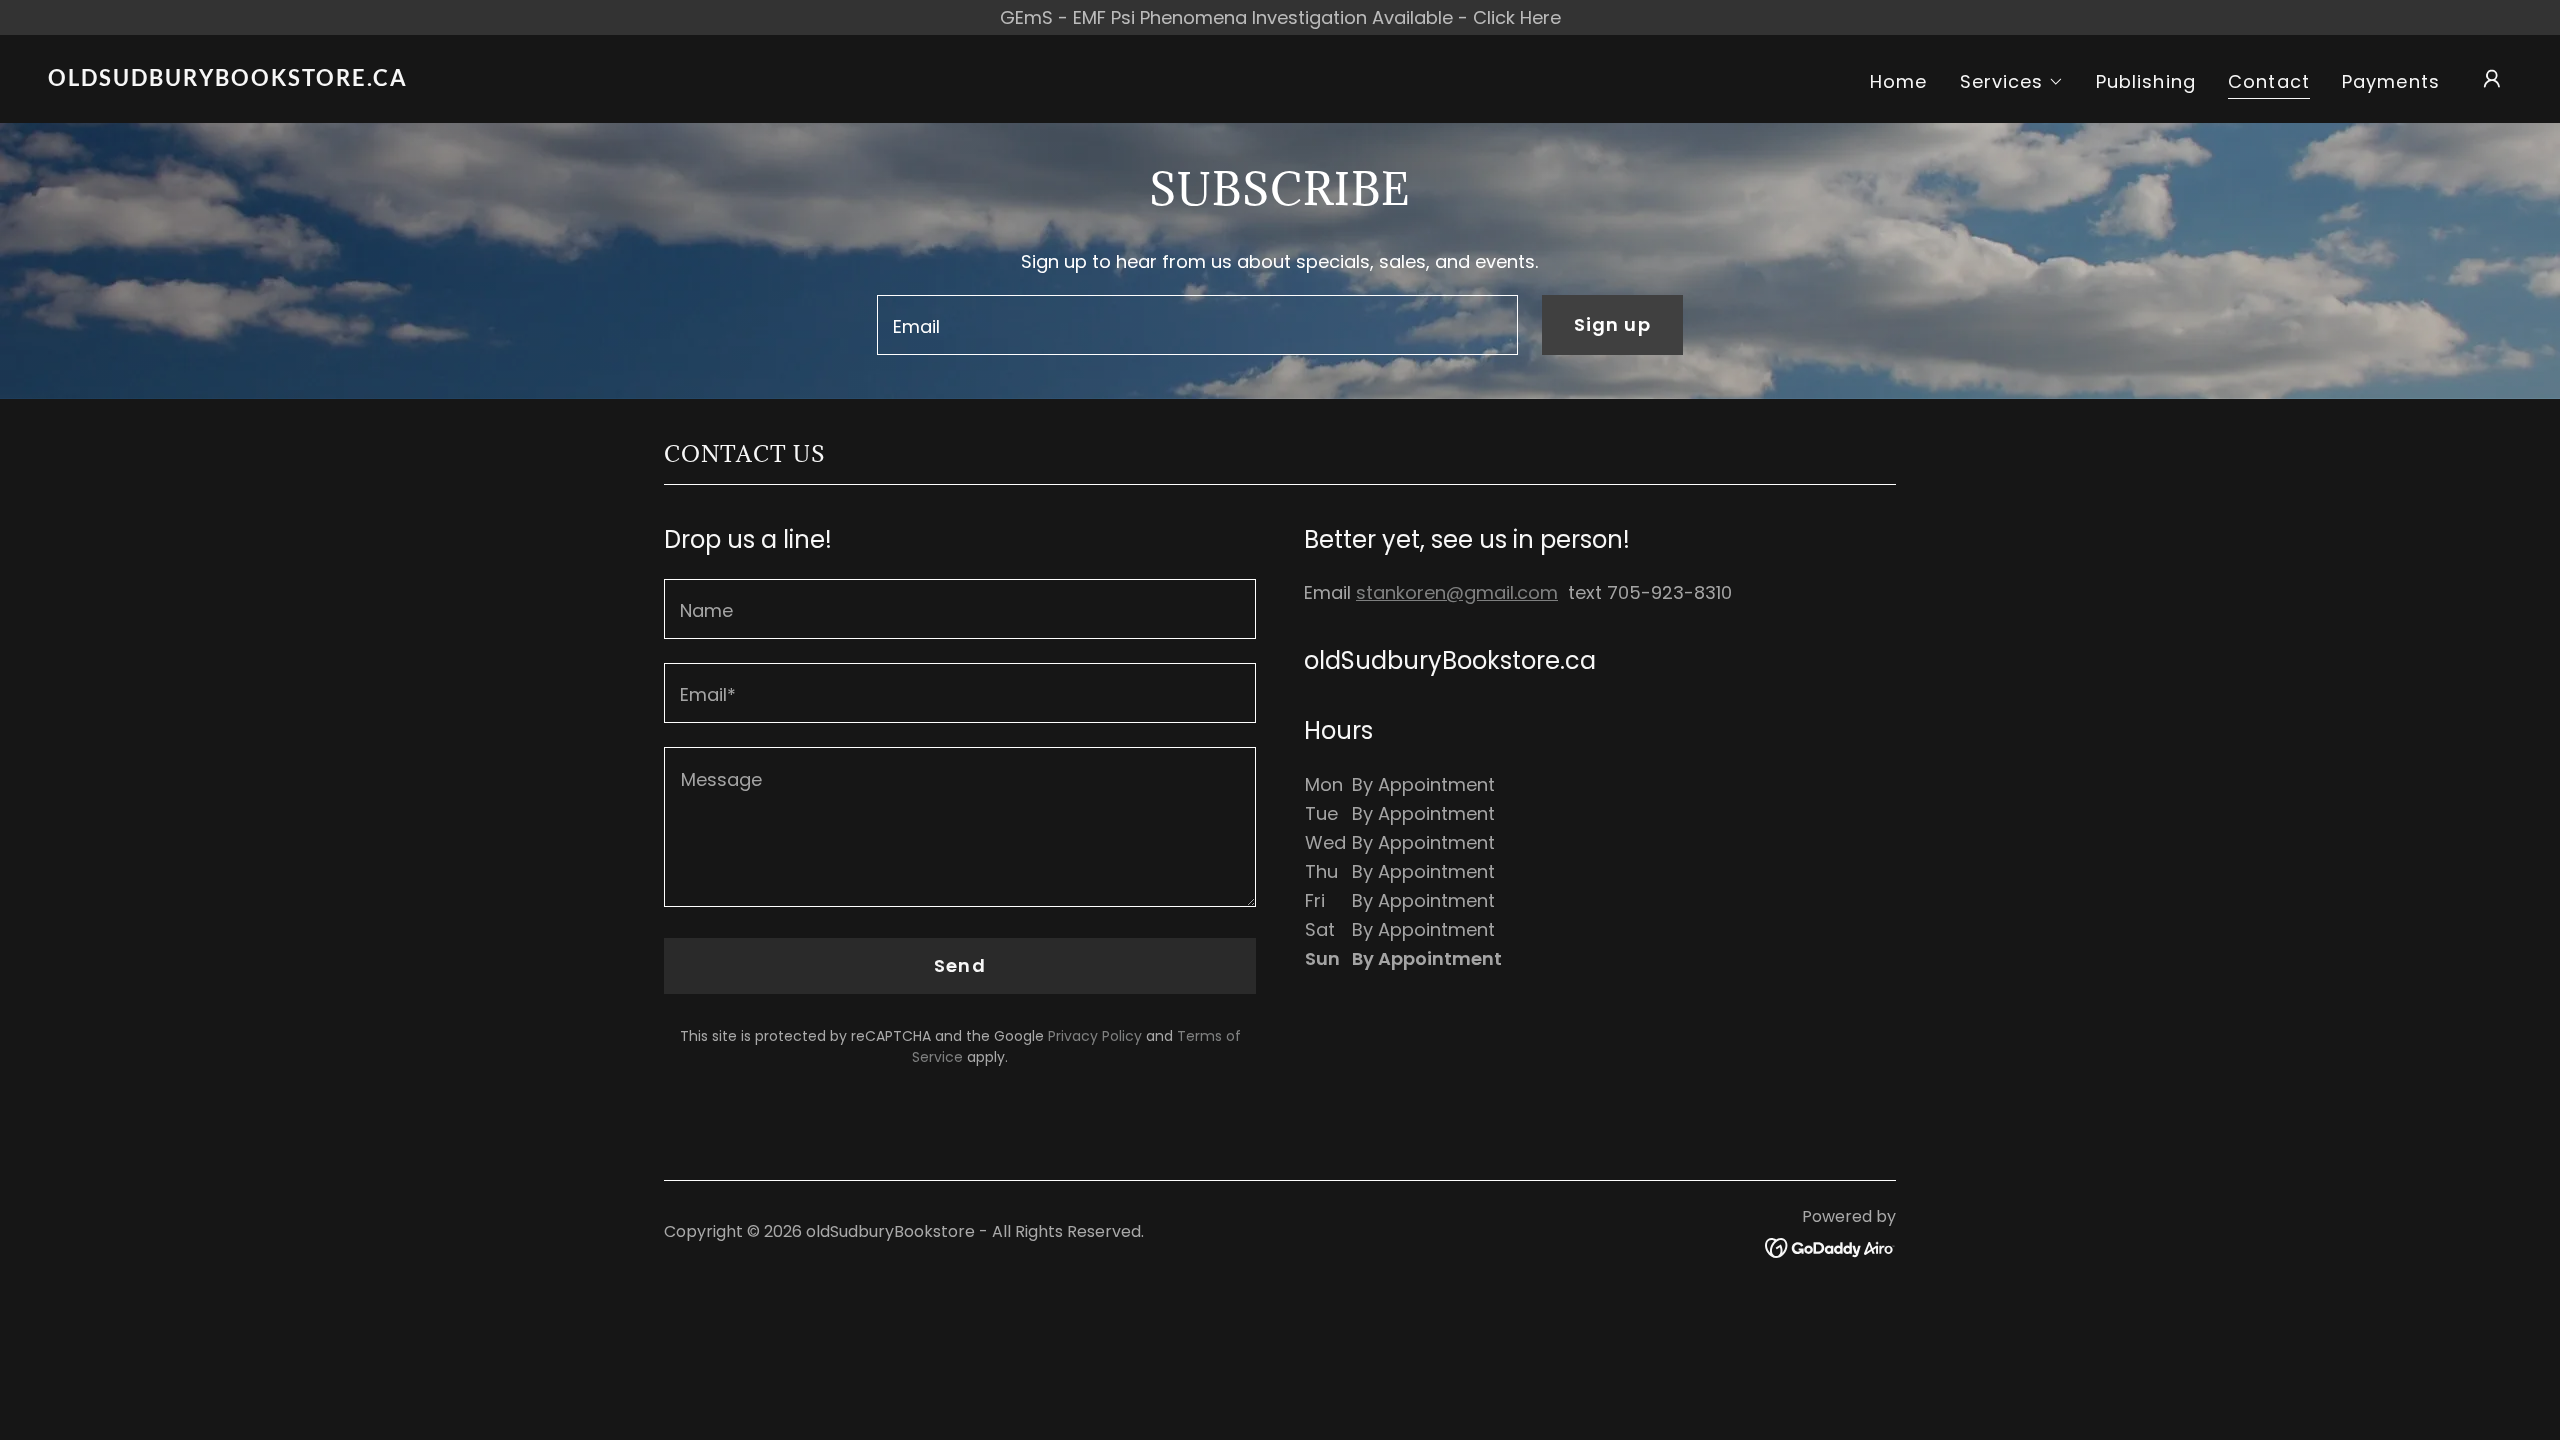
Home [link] (1899, 81)
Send (960, 965)
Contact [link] (2269, 82)
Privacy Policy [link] (1095, 1036)
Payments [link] (2391, 81)
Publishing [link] (2146, 81)
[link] (393, 79)
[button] (2012, 82)
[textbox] (1197, 325)
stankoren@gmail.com (1457, 592)
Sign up (1612, 324)
